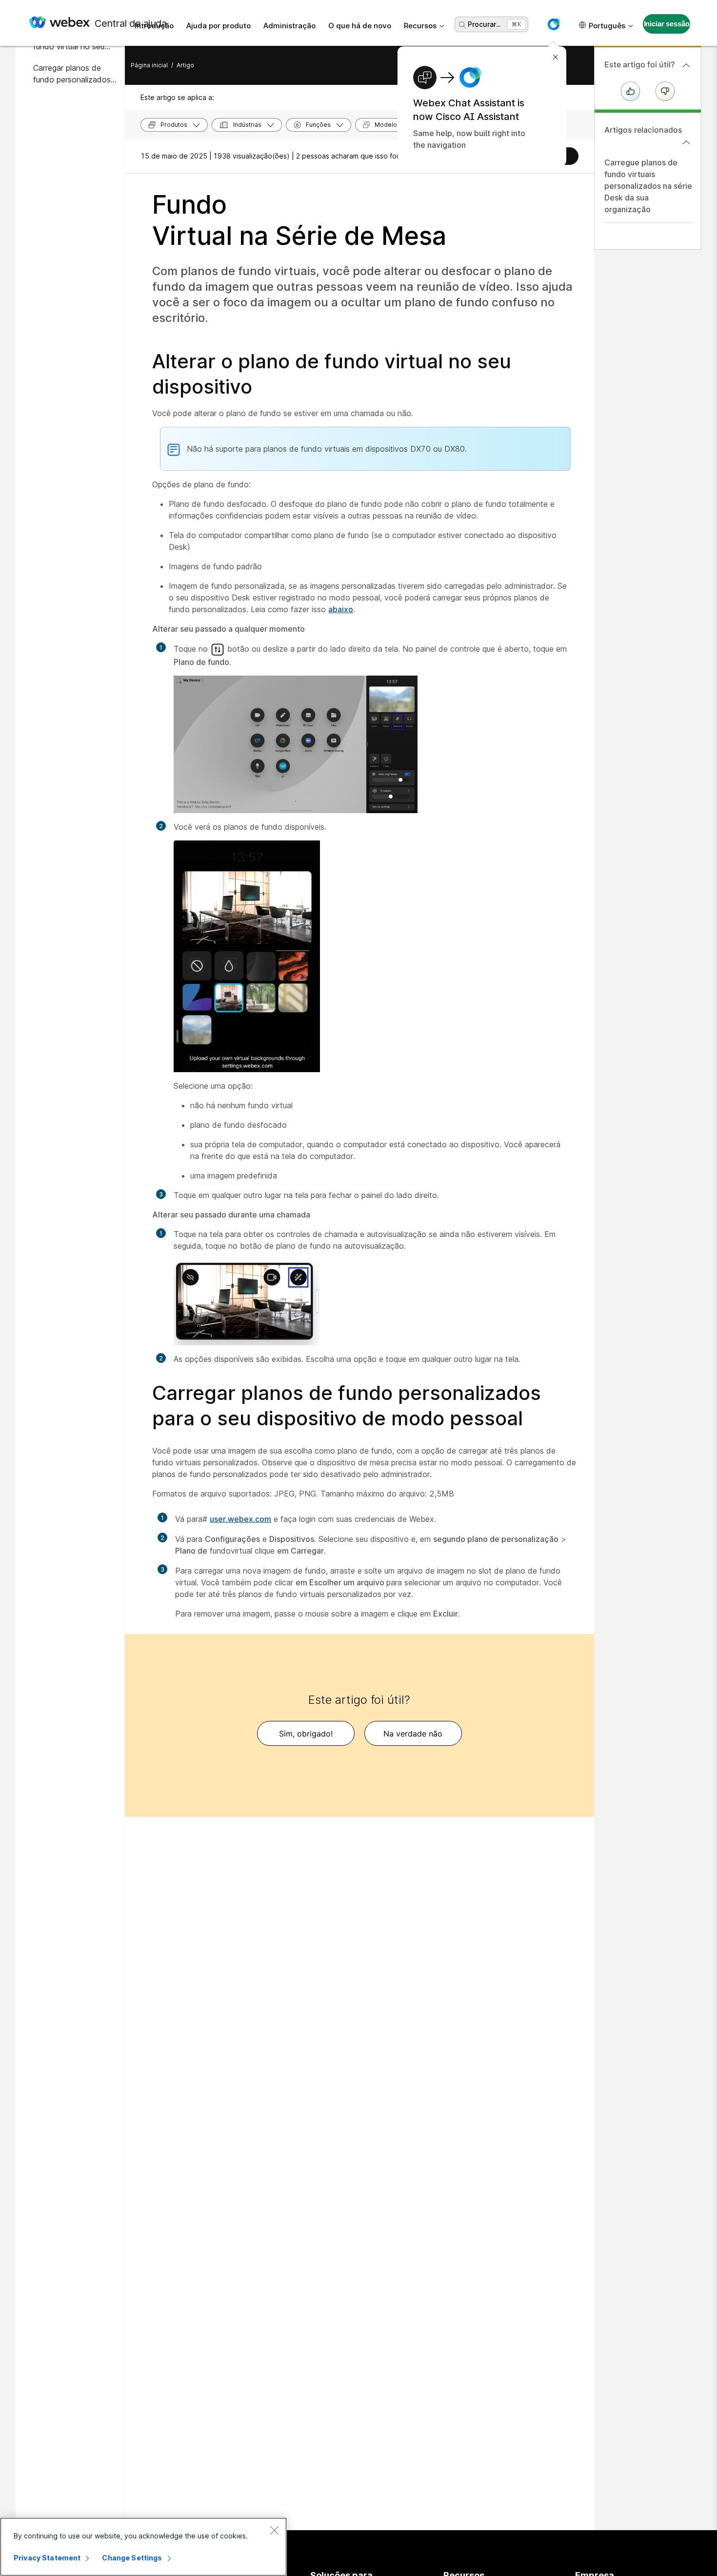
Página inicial (149, 65)
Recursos (420, 26)
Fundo (299, 220)
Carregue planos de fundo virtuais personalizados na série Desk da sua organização (648, 186)
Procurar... (484, 24)
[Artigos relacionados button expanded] (686, 142)
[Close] (274, 2530)
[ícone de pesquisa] (462, 25)
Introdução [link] (154, 26)
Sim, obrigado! (306, 1734)
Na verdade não (413, 1734)
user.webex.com (240, 1519)
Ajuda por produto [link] (219, 26)
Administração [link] (289, 26)
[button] (554, 24)
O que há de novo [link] (360, 26)
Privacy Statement (47, 2558)
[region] (143, 2547)
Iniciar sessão (667, 24)
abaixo (341, 609)
